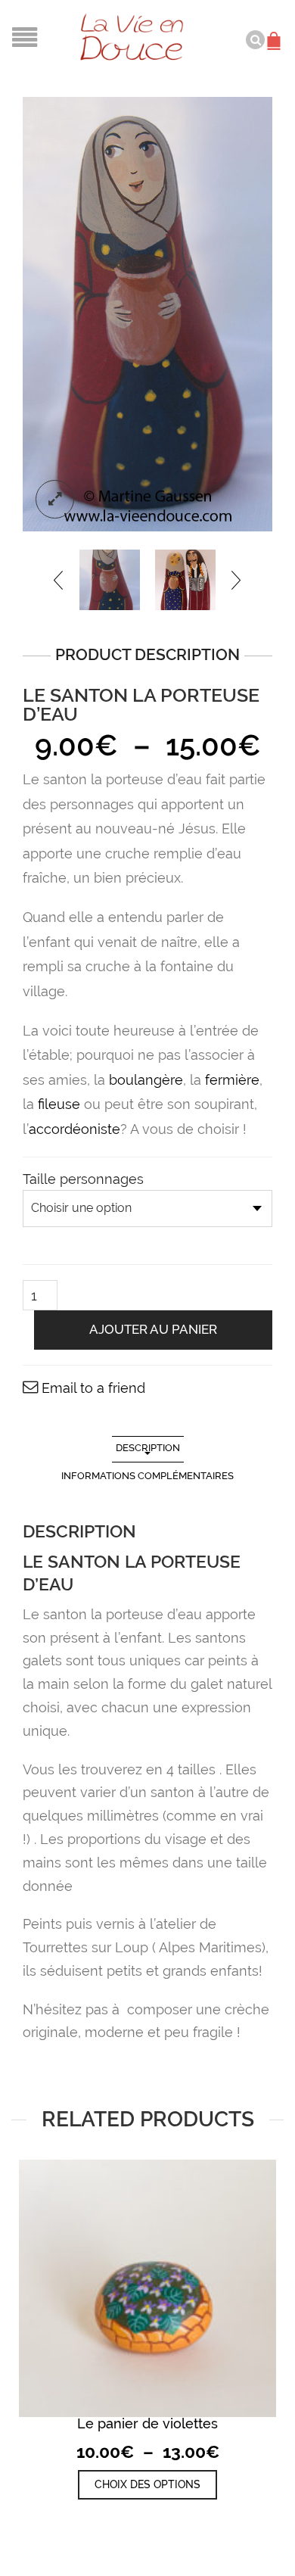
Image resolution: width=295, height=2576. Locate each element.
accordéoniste (75, 1129)
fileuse (59, 1104)
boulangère (146, 1080)
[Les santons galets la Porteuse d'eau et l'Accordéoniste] (185, 580)
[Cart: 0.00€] (276, 33)
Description (148, 1448)
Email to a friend (93, 1388)
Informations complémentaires (147, 1476)
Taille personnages (83, 1179)
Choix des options (147, 2484)
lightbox (55, 499)
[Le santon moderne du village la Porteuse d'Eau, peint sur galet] (147, 314)
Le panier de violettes (147, 2423)
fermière (232, 1080)
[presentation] (59, 580)
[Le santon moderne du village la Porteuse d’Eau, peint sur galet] (110, 580)
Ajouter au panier (153, 1329)
